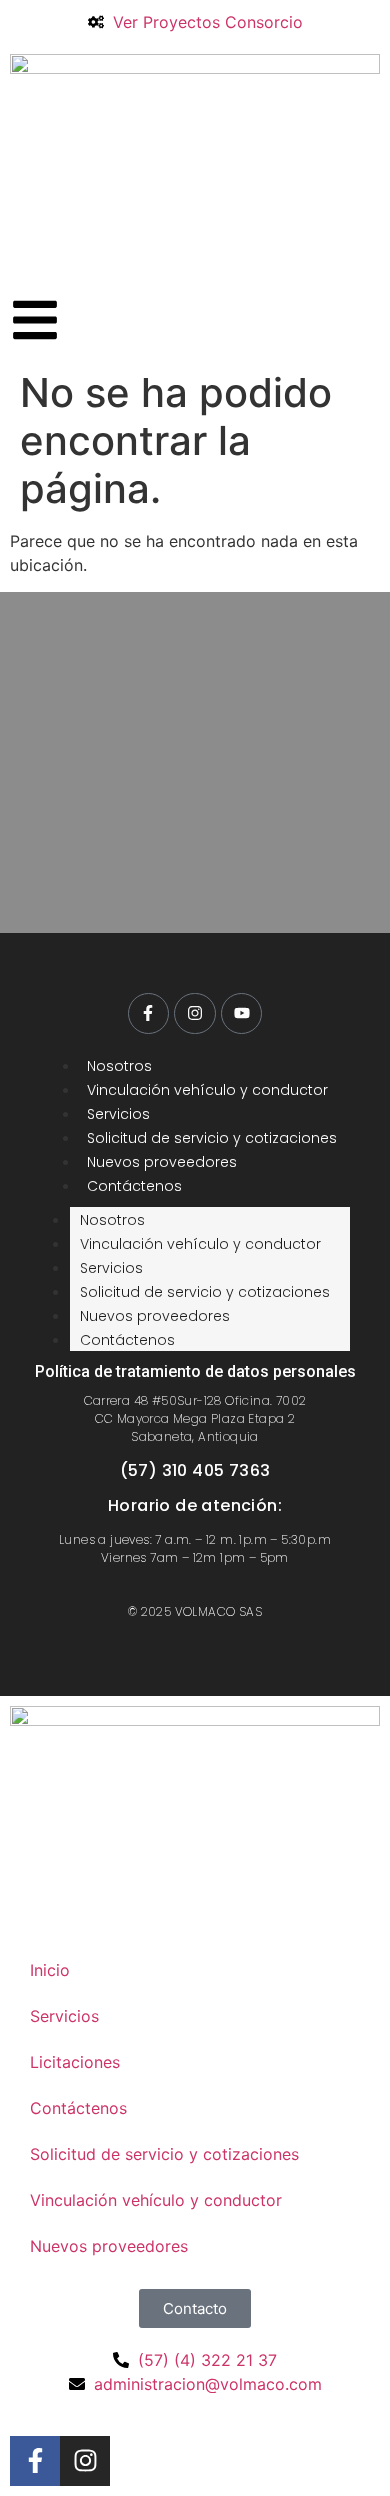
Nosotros (119, 1066)
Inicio (50, 1970)
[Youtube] (242, 1014)
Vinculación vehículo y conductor (207, 1090)
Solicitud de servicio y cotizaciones (212, 1138)
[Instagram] (195, 1014)
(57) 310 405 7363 (195, 1470)
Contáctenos (134, 1186)
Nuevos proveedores (162, 1162)
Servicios (118, 1114)
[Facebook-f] (149, 1014)
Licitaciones (75, 2062)
